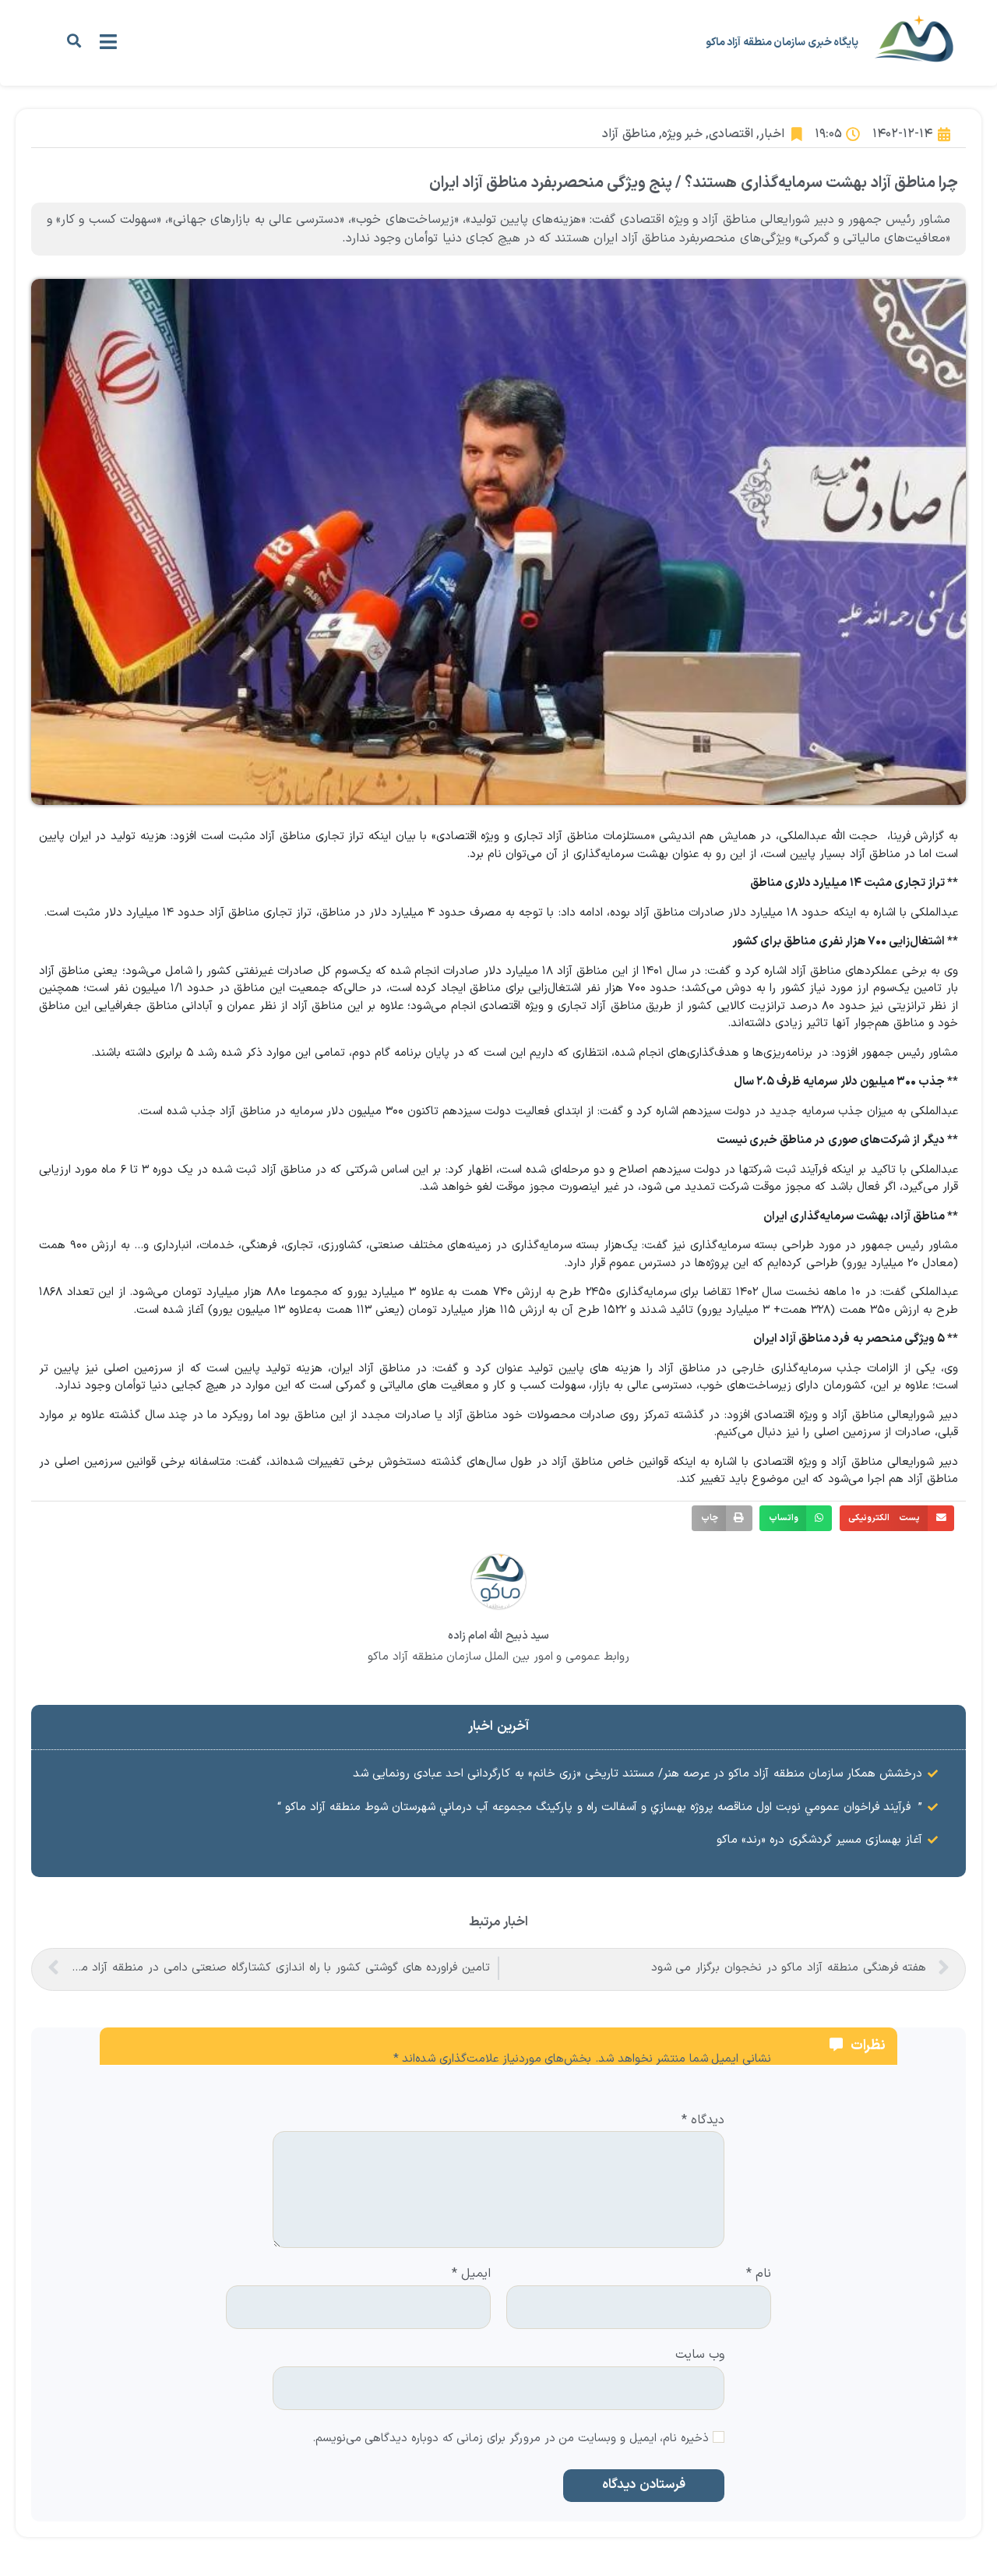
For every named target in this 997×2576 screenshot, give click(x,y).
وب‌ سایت (700, 2354)
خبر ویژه (682, 134)
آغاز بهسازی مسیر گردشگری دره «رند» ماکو (819, 1840)
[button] (74, 41)
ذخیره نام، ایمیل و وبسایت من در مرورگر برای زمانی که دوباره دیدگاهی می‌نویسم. (511, 2439)
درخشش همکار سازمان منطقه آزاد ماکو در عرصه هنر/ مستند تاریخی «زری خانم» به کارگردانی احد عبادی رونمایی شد (638, 1774)
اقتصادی (731, 134)
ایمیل (471, 2274)
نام (759, 2274)
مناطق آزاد (629, 134)
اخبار (772, 134)
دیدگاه (703, 2121)
